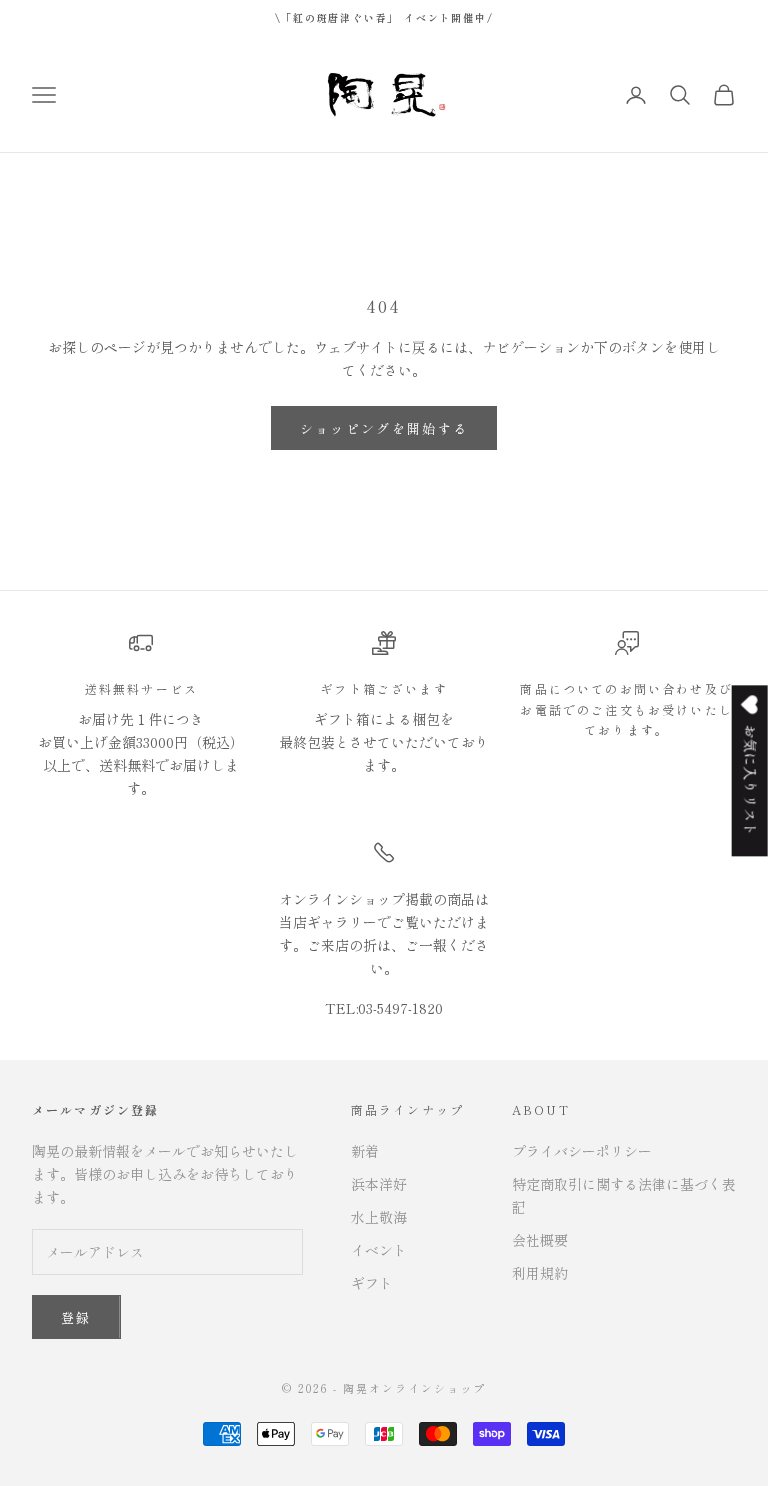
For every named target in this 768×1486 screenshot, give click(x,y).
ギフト (372, 1283)
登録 (76, 1317)
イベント (379, 1250)
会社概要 (540, 1240)
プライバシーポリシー (582, 1151)
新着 (365, 1151)
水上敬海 (379, 1217)
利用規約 (540, 1273)
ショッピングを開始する (384, 428)
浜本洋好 (379, 1184)
